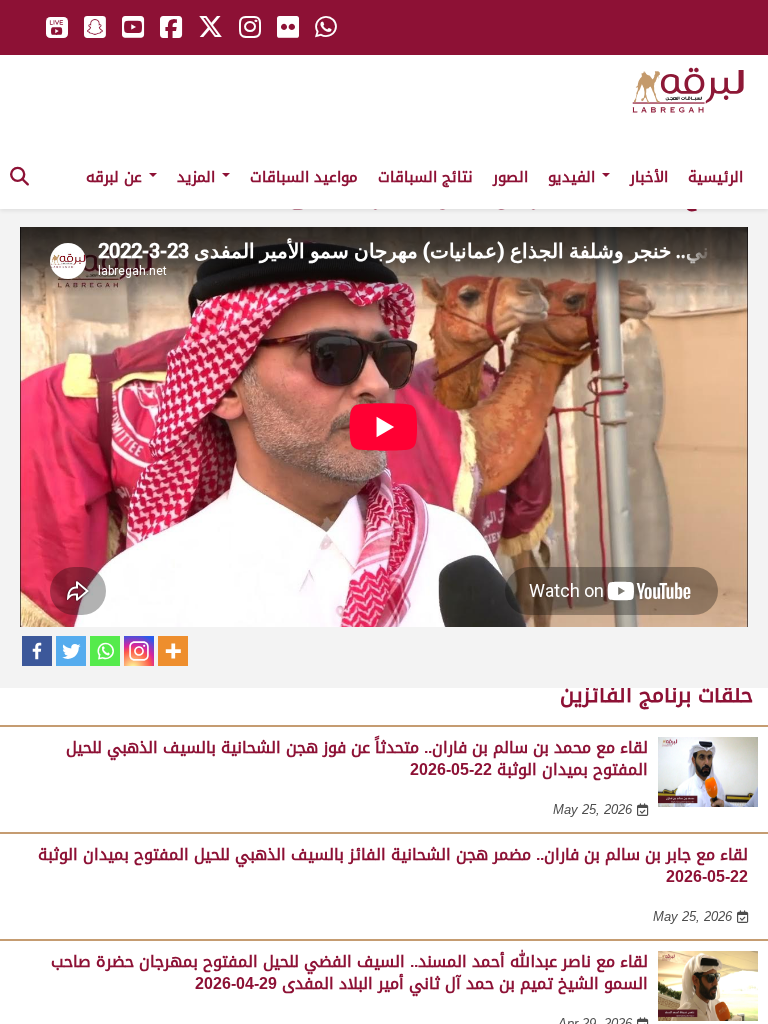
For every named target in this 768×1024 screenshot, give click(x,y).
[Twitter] (71, 651)
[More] (173, 651)
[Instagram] (139, 651)
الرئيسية (715, 177)
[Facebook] (37, 651)
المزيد (198, 177)
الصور (510, 177)
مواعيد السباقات (304, 177)
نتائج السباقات (425, 177)
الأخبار (649, 177)
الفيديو (574, 177)
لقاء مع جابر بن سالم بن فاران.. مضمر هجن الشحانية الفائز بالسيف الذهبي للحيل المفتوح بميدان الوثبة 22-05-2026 (393, 865)
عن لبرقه (116, 177)
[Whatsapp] (105, 651)
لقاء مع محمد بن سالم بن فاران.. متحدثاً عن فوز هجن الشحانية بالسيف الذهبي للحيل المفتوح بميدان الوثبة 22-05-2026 (357, 758)
